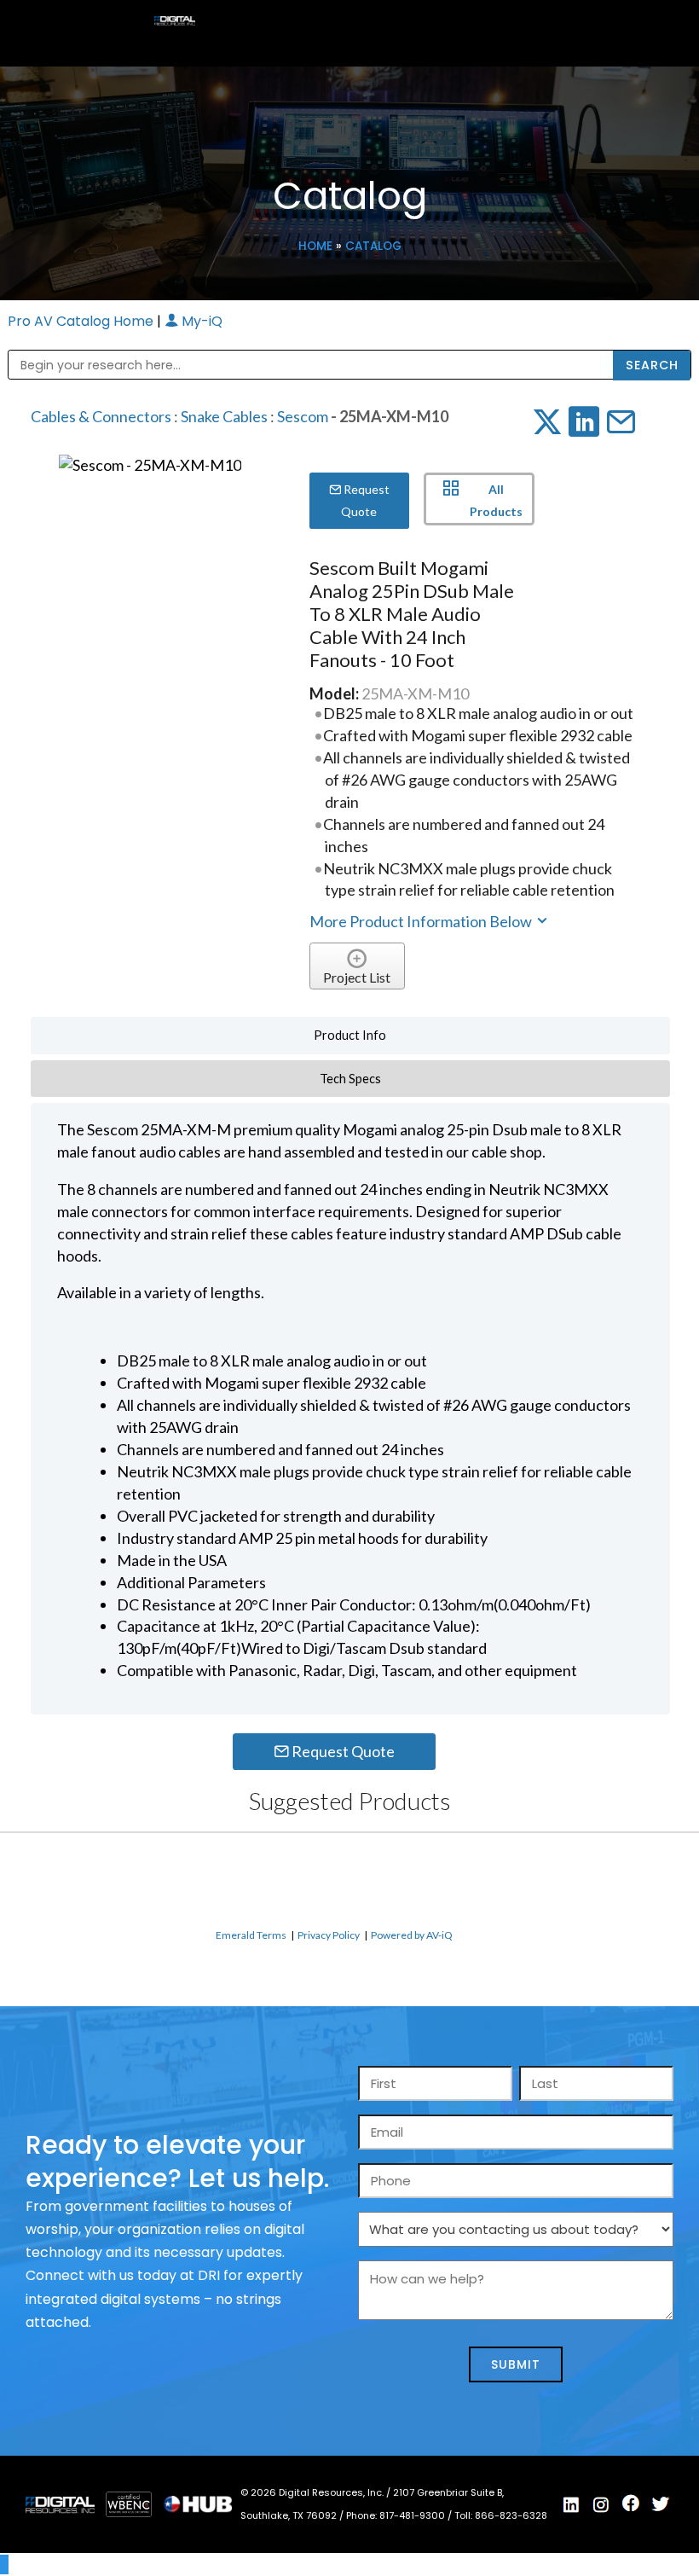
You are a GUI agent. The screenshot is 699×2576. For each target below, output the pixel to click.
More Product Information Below (422, 921)
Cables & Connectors (101, 416)
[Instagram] (601, 2505)
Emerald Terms (251, 1935)
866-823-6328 (511, 2515)
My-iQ (200, 321)
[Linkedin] (571, 2505)
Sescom (303, 416)
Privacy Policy (329, 1935)
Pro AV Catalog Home (82, 321)
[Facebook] (631, 2503)
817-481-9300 (413, 2515)
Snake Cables (224, 416)
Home (315, 246)
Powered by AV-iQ (412, 1935)
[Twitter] (661, 2504)
